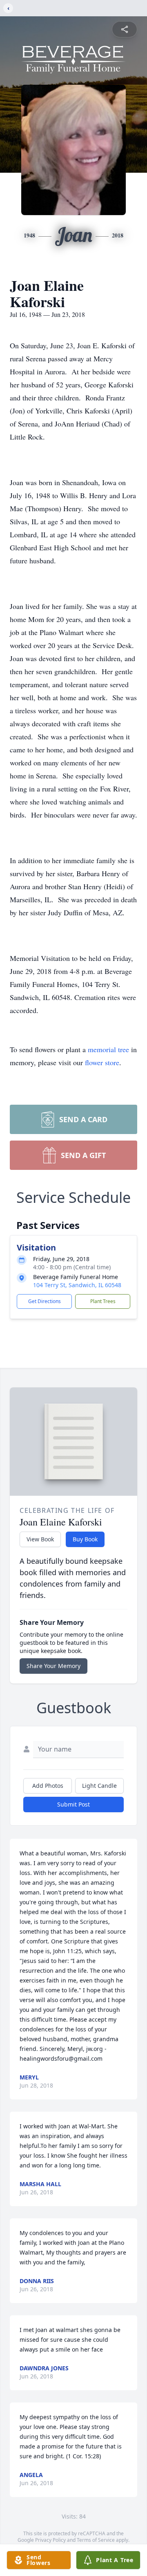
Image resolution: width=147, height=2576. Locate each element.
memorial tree (108, 1049)
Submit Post (73, 1804)
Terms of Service (96, 2540)
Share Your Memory (53, 1666)
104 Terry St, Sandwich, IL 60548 (77, 1285)
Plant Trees (103, 1301)
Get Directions (45, 1301)
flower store (102, 1062)
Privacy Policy (50, 2540)
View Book (40, 1539)
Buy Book (85, 1539)
